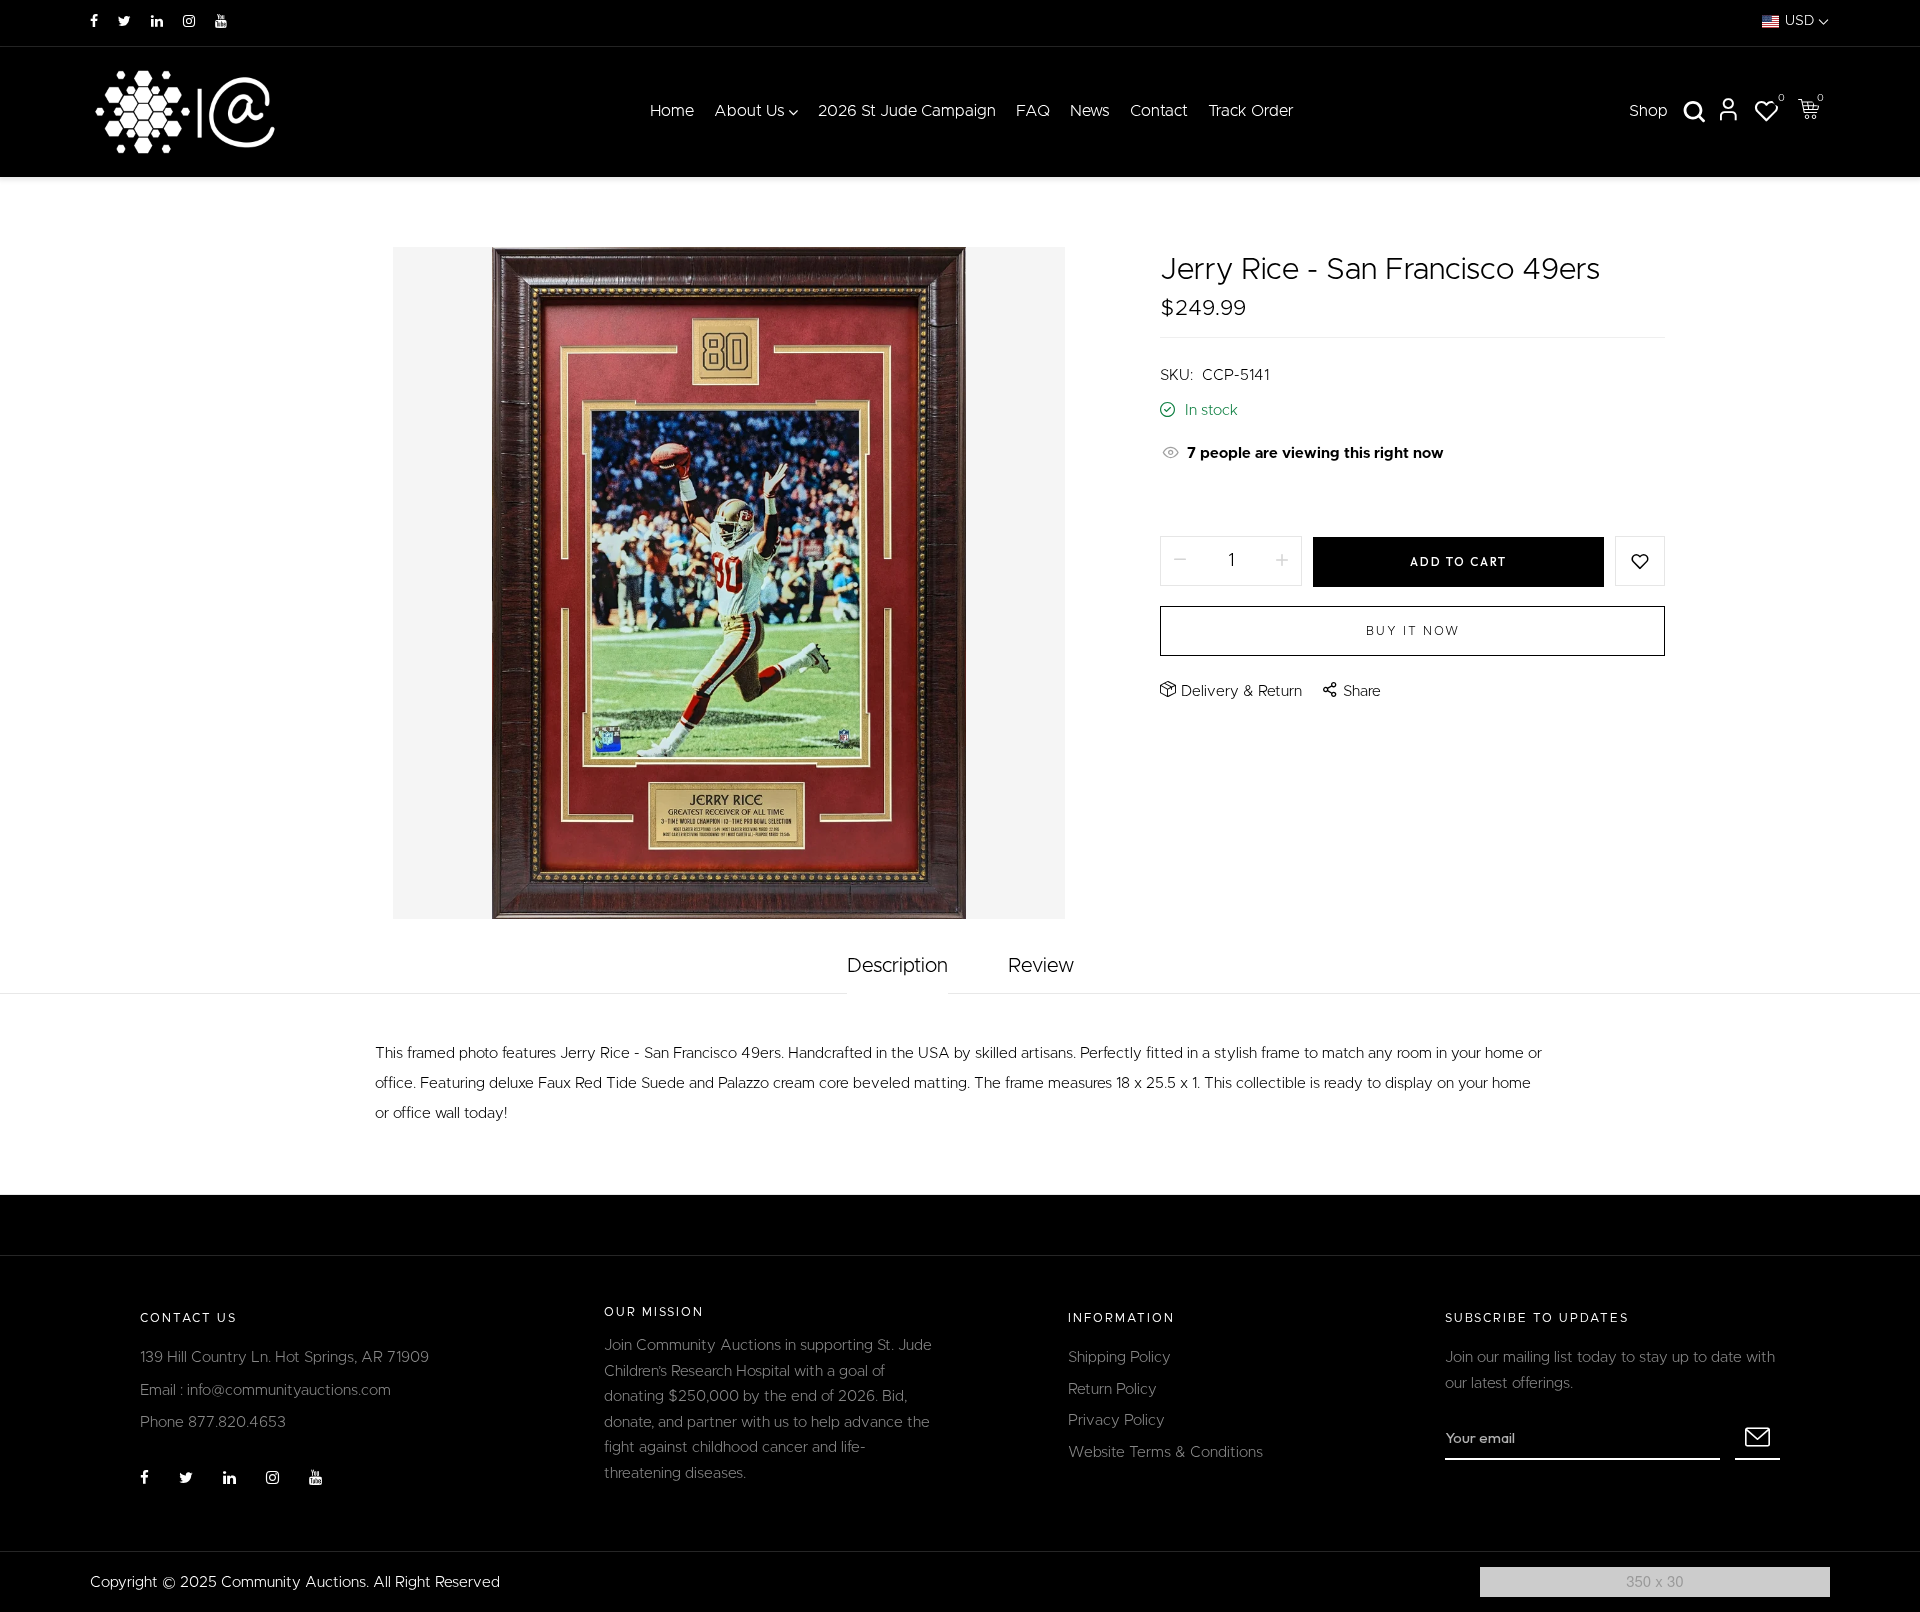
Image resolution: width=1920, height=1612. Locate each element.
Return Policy (1112, 1389)
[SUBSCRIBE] (1757, 1438)
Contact (1159, 111)
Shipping (1189, 500)
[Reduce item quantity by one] (1180, 561)
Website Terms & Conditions (1165, 1452)
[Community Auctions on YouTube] (221, 22)
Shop (1648, 111)
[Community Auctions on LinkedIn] (157, 22)
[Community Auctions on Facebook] (94, 22)
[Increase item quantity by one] (1282, 561)
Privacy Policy (1116, 1420)
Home (672, 111)
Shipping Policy (1119, 1357)
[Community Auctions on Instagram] (189, 22)
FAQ (1033, 111)
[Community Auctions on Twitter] (124, 22)
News (1090, 111)
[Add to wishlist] (1640, 561)
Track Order (1251, 111)
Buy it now (1413, 631)
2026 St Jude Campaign (907, 111)
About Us (749, 111)
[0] (1766, 114)
